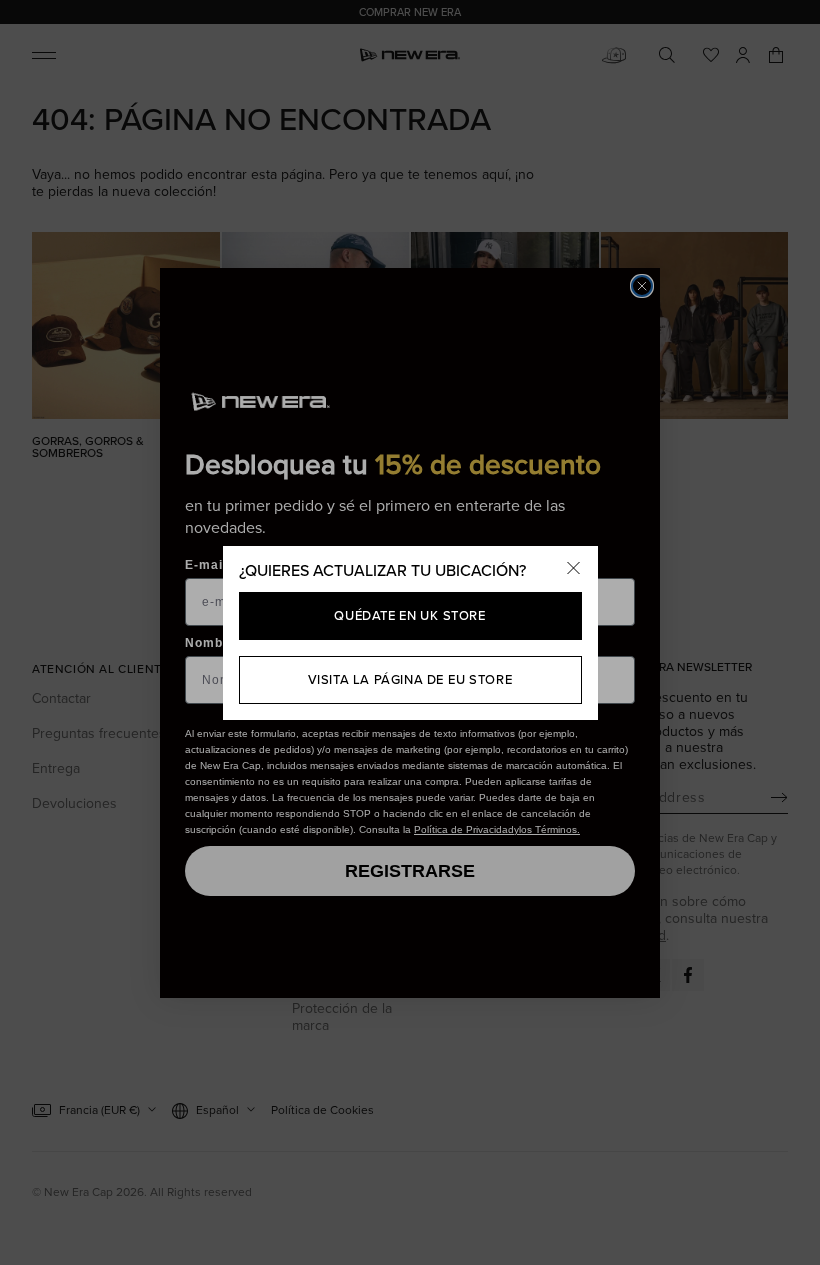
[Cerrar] (574, 570)
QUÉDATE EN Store (409, 615)
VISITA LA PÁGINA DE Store (410, 679)
